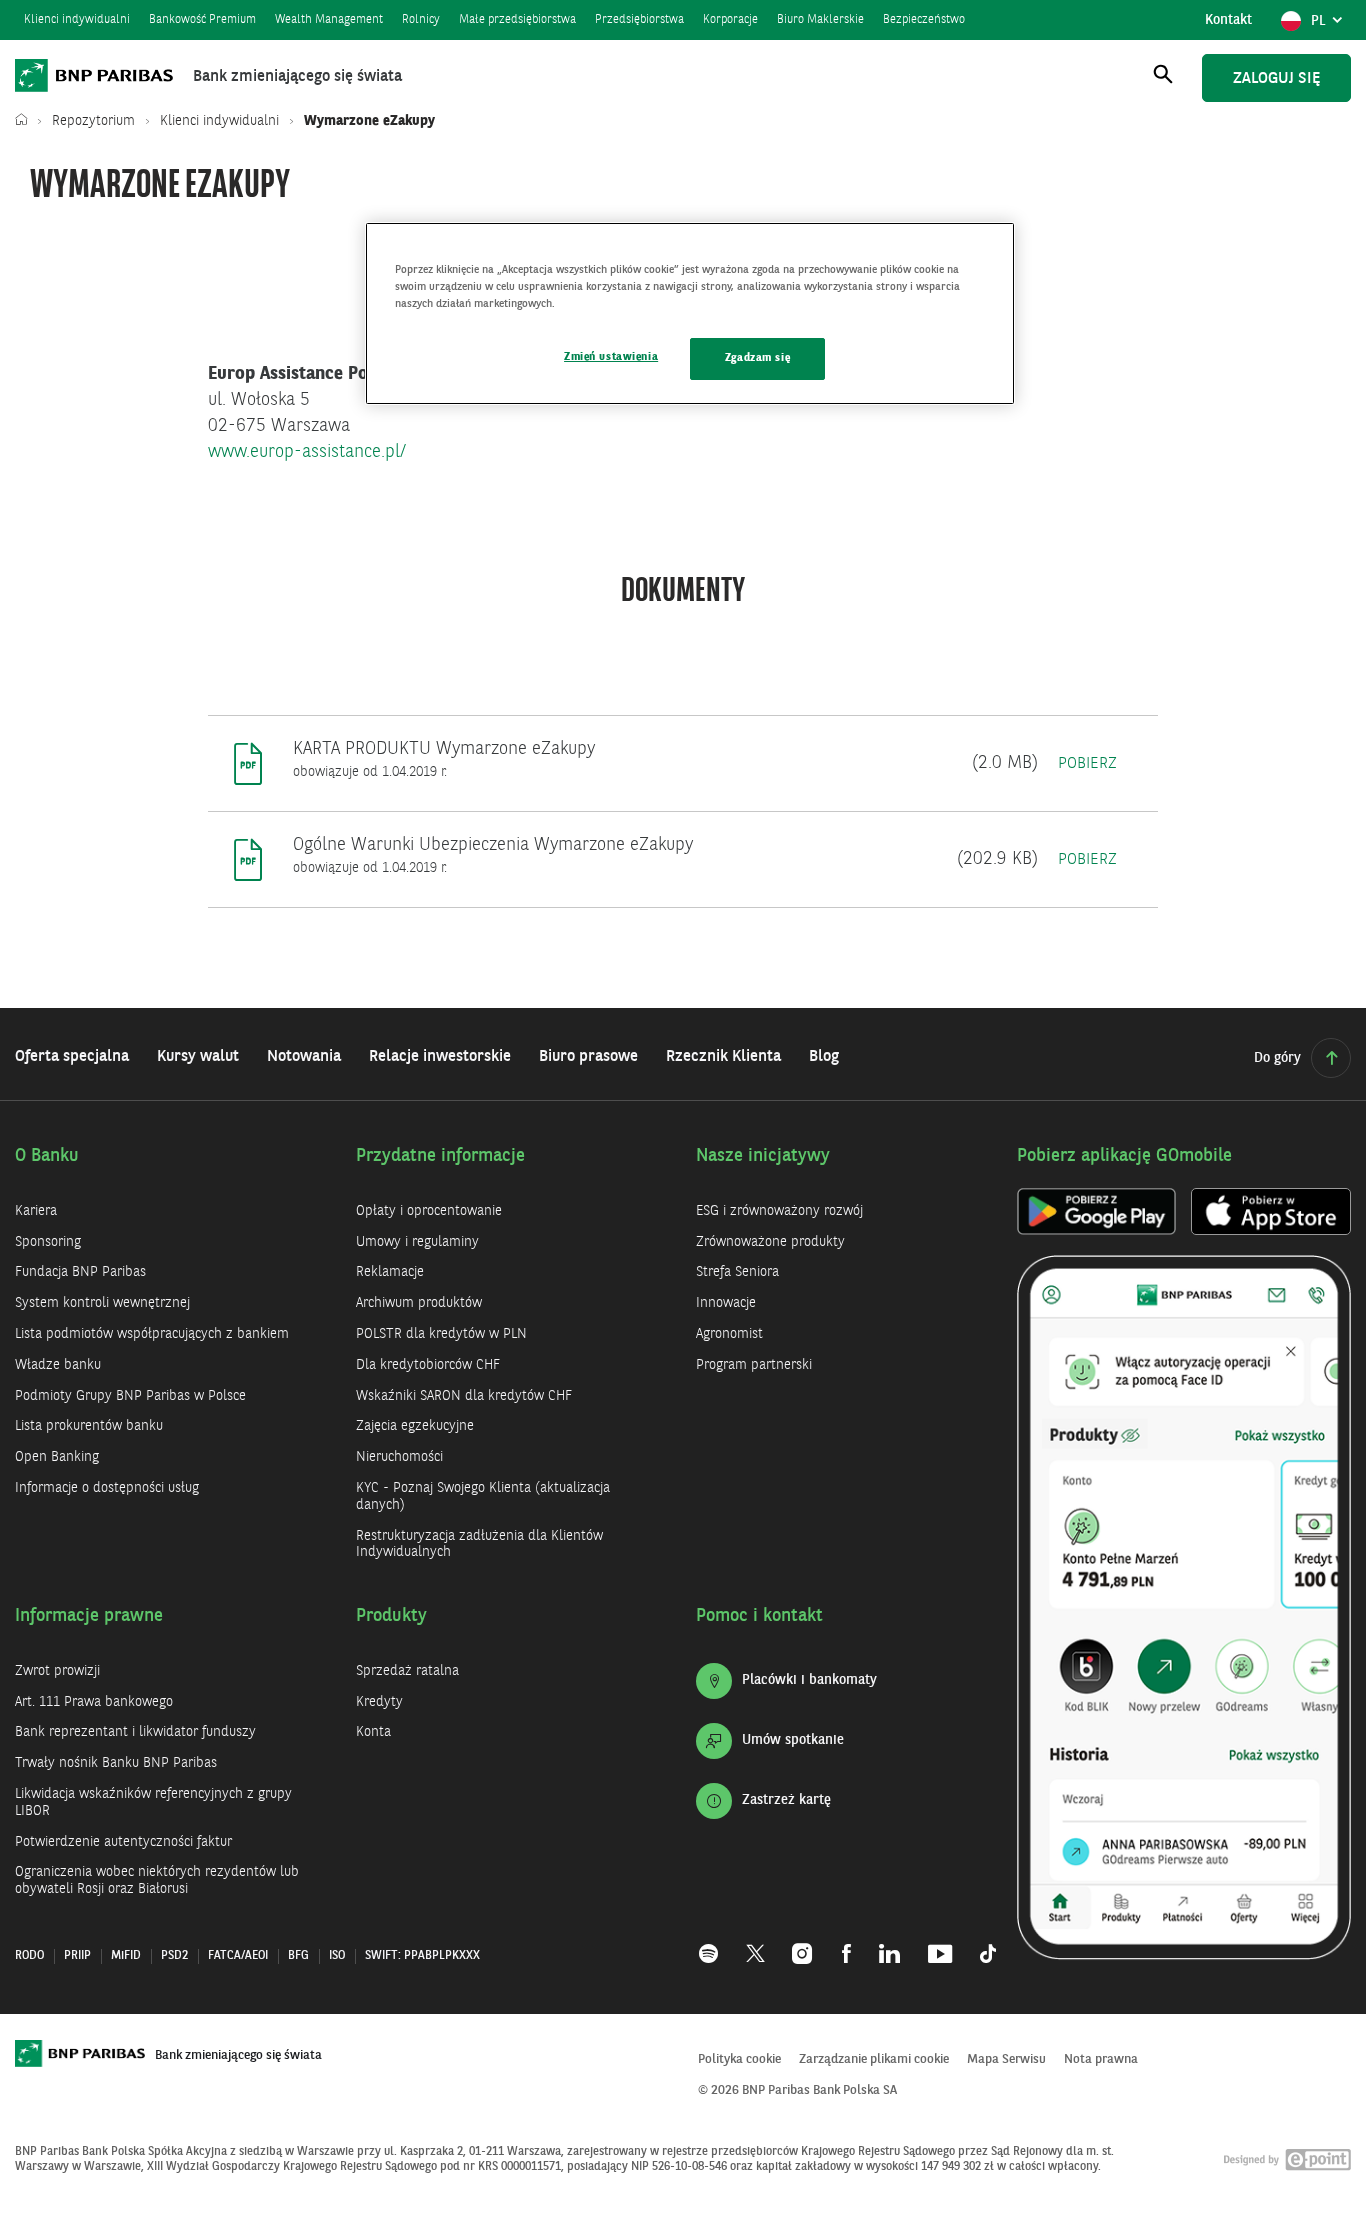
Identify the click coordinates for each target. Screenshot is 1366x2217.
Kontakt (1228, 20)
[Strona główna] (26, 121)
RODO (29, 1956)
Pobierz (1087, 764)
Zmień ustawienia (611, 357)
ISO (337, 1956)
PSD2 (174, 1956)
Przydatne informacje (440, 1156)
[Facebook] (846, 1943)
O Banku (47, 1156)
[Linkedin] (889, 1943)
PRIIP (77, 1956)
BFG (298, 1956)
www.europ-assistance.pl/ (307, 452)
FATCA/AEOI (238, 1956)
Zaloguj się (1276, 79)
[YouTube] (940, 1943)
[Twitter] (755, 1943)
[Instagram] (803, 1943)
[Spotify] (715, 1943)
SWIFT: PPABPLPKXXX (422, 1956)
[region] (690, 313)
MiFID (126, 1956)
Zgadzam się (757, 358)
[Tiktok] (981, 1943)
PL (1330, 26)
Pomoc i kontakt (759, 1616)
